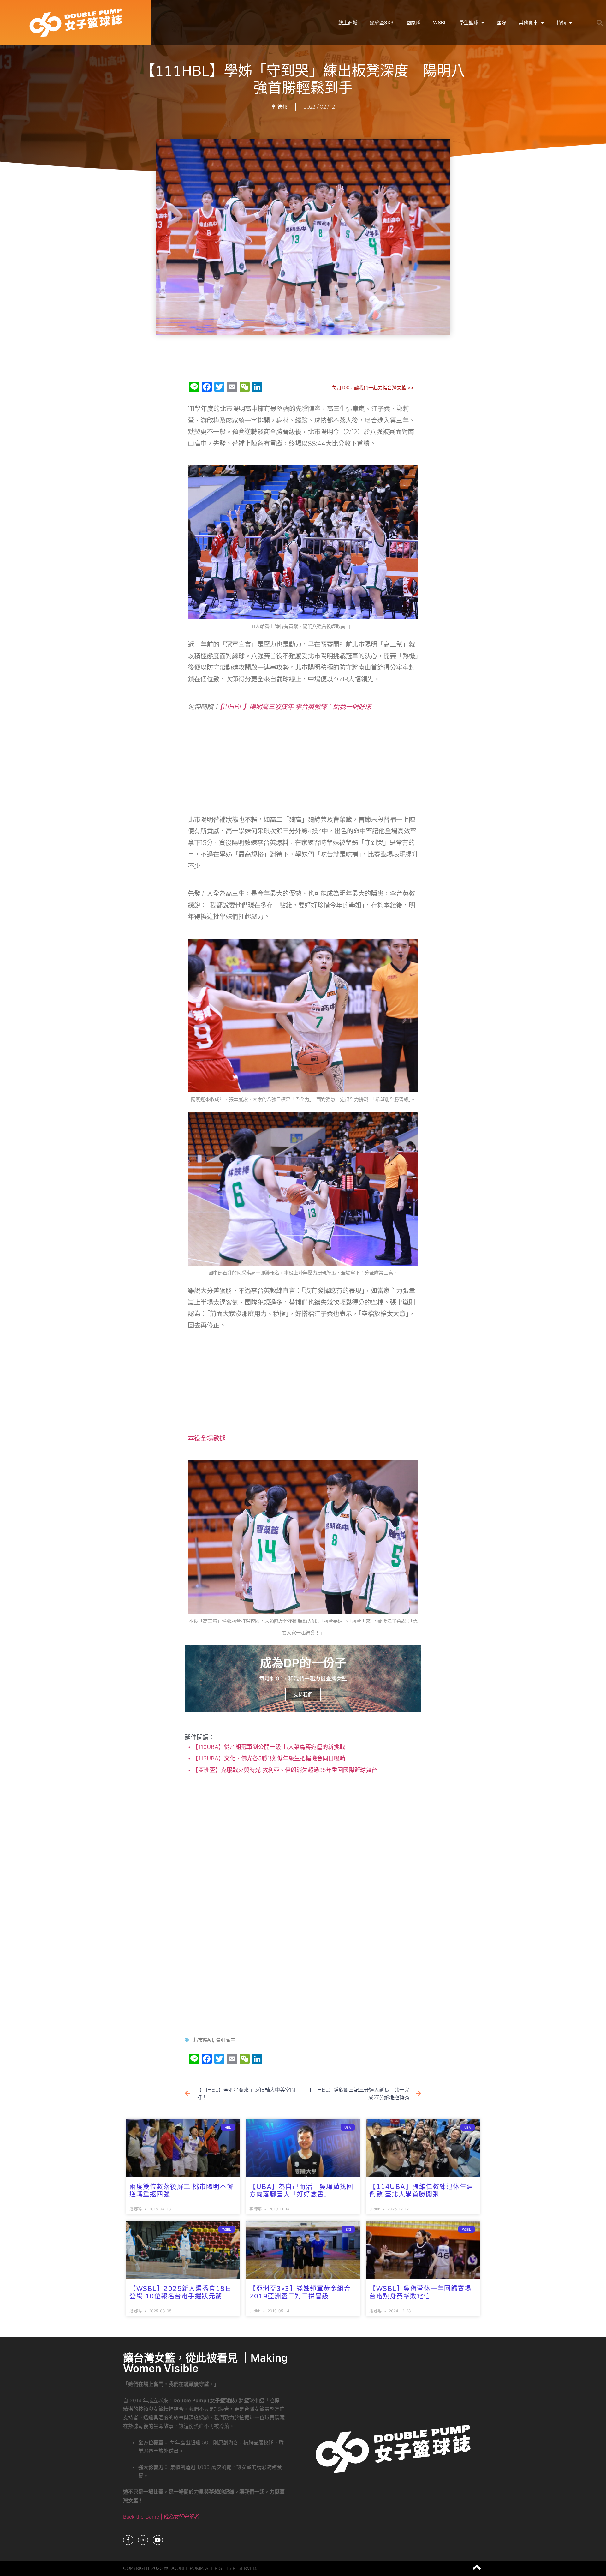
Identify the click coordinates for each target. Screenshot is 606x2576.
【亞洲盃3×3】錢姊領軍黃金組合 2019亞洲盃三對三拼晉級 (300, 2293)
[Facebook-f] (128, 2540)
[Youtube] (158, 2540)
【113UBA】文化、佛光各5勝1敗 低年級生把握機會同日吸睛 (268, 1758)
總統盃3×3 (382, 23)
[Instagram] (143, 2540)
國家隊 (413, 23)
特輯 (561, 23)
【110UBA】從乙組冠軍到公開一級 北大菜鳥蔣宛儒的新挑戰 (268, 1747)
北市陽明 (203, 2040)
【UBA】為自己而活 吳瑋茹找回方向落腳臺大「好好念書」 (301, 2191)
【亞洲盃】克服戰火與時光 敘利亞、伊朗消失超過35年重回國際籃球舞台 (284, 1770)
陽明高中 (225, 2040)
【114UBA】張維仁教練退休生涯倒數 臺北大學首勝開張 (421, 2191)
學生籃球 (469, 23)
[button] (600, 23)
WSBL (440, 23)
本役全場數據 (207, 1438)
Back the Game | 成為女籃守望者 (161, 2517)
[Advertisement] (303, 355)
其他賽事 (528, 23)
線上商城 (348, 23)
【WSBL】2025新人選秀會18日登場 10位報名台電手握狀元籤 (181, 2293)
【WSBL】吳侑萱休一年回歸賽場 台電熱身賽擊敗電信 (420, 2293)
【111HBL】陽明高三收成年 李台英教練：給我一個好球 (295, 707)
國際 (502, 23)
